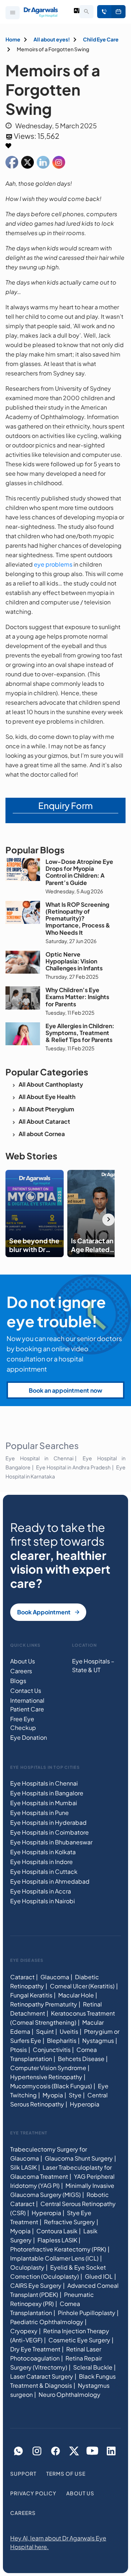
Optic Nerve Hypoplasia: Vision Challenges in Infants (74, 961)
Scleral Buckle (93, 2367)
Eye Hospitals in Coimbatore (49, 1832)
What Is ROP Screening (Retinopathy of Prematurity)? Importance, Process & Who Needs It (78, 918)
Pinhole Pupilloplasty (87, 2313)
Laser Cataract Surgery (42, 2376)
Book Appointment (118, 12)
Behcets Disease (81, 2058)
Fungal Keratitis (31, 1995)
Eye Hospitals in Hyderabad (48, 1822)
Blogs (18, 1681)
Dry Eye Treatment (35, 2349)
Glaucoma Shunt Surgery (79, 2158)
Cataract (22, 1977)
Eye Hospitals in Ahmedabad (50, 1881)
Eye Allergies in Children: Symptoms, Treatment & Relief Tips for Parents (80, 1033)
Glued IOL (99, 2276)
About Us (23, 1661)
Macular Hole (76, 1995)
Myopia (53, 2095)
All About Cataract (44, 1121)
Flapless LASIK (57, 2240)
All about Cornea (42, 1134)
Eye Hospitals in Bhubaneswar (51, 1842)
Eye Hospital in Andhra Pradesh (73, 1467)
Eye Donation (29, 1737)
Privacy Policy (33, 2493)
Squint (45, 2031)
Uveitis (69, 2031)
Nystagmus (98, 2040)
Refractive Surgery (70, 2222)
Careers (21, 1671)
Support (23, 2474)
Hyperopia (85, 2104)
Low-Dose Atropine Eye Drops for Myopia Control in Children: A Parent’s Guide (79, 872)
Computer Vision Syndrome (48, 2067)
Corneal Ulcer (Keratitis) (82, 1986)
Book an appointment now (65, 1390)
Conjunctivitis (52, 2049)
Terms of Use (66, 2474)
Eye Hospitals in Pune (39, 1813)
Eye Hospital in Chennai (39, 1458)
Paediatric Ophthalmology (47, 2322)
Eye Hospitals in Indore (41, 1862)
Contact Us (26, 1690)
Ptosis (19, 2049)
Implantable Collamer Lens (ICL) (54, 2258)
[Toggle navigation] (13, 13)
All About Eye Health (47, 1097)
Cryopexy (24, 2331)
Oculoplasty (27, 2267)
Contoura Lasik (57, 2231)
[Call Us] (104, 12)
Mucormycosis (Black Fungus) (51, 2086)
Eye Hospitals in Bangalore (47, 1793)
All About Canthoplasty (51, 1084)
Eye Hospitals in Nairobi (43, 1901)
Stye (75, 2095)
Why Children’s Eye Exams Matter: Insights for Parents (77, 997)
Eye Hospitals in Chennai (44, 1783)
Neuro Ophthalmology (70, 2394)
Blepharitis (62, 2040)
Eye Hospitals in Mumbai (44, 1803)
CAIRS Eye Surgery (36, 2285)
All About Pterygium (46, 1109)
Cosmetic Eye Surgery (79, 2340)
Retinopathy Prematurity (44, 2004)
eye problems (53, 564)
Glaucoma (55, 1977)
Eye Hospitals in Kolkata (43, 1852)
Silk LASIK (23, 2167)
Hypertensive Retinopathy (46, 2076)
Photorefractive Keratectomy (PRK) (58, 2249)
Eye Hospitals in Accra (41, 1891)
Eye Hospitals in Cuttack (44, 1871)
